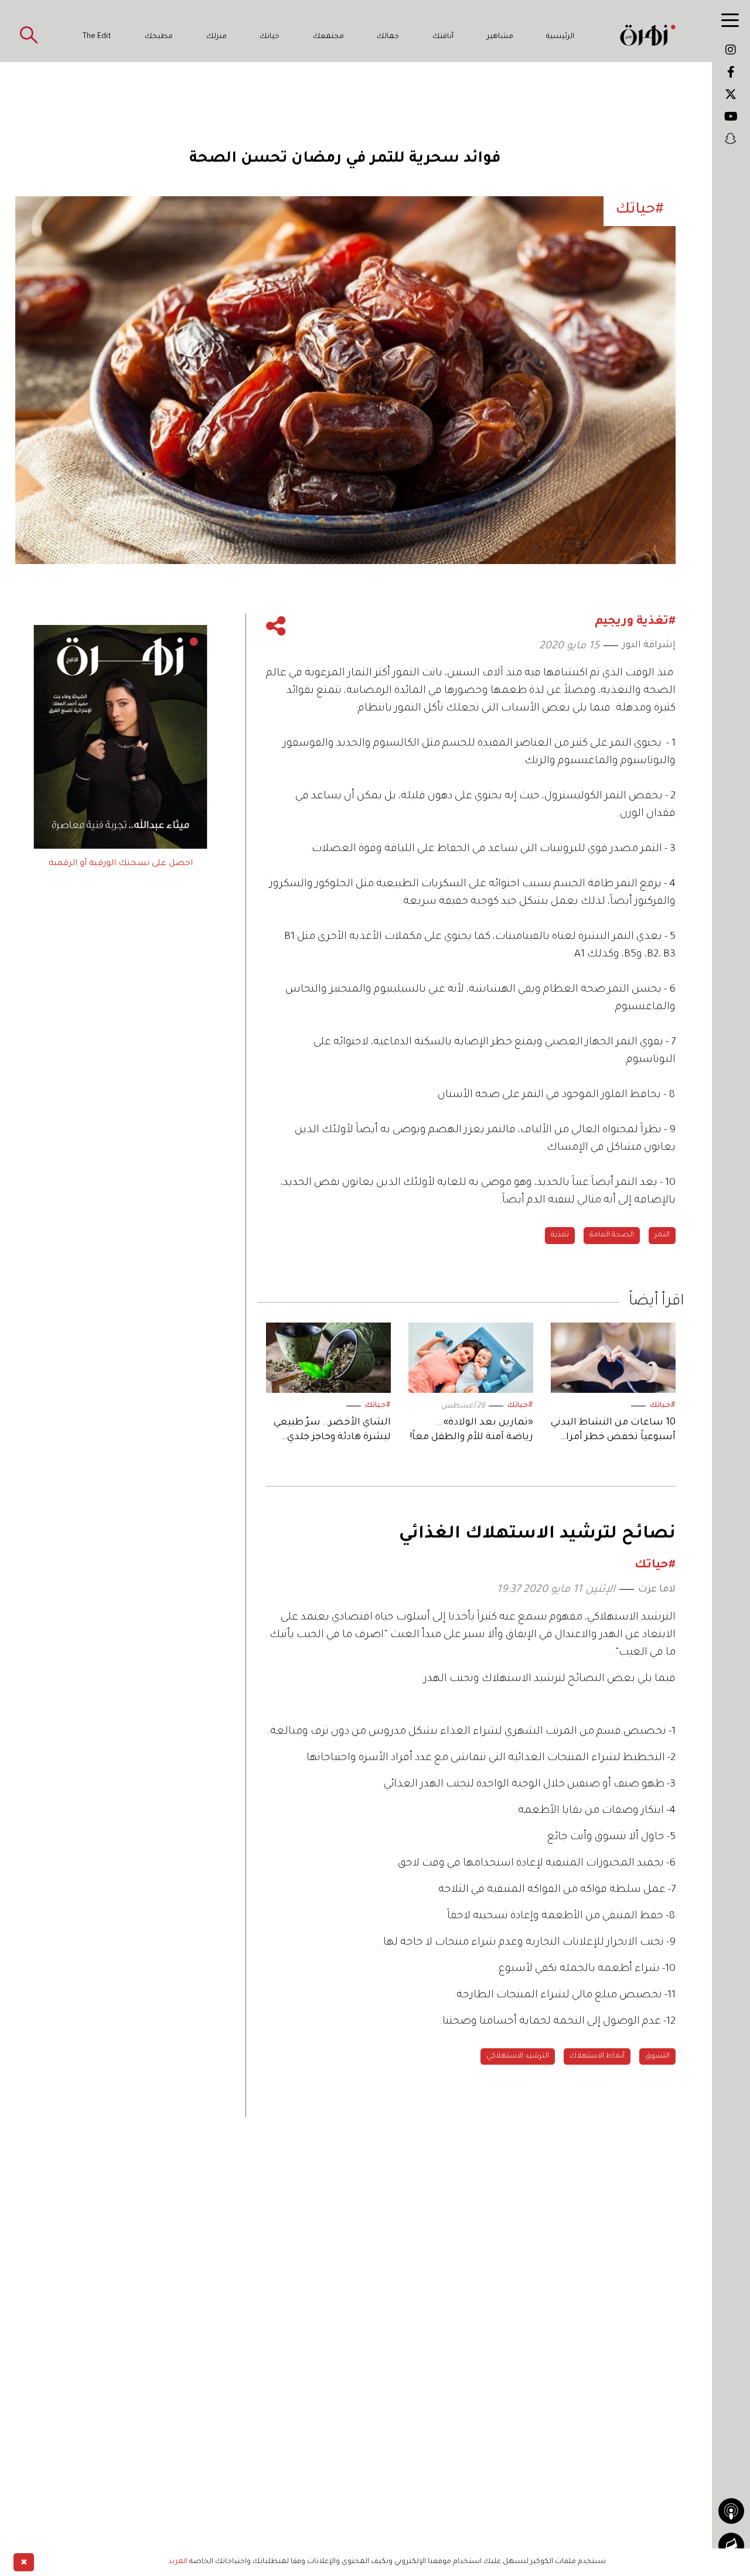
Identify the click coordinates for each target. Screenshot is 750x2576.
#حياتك (663, 1406)
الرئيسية (560, 37)
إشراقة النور (649, 645)
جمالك (388, 37)
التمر (662, 1235)
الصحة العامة (612, 1235)
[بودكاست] (731, 2511)
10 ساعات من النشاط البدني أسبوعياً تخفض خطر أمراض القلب (613, 1431)
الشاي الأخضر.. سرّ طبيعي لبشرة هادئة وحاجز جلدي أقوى (332, 1431)
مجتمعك (328, 37)
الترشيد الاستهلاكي (518, 2056)
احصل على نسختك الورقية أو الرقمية (121, 864)
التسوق (657, 2056)
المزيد (178, 2562)
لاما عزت (657, 1590)
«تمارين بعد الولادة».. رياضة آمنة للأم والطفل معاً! (471, 1430)
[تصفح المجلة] (731, 2546)
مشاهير (500, 37)
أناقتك (443, 37)
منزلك (217, 37)
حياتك (270, 37)
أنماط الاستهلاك (597, 2056)
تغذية (560, 1235)
